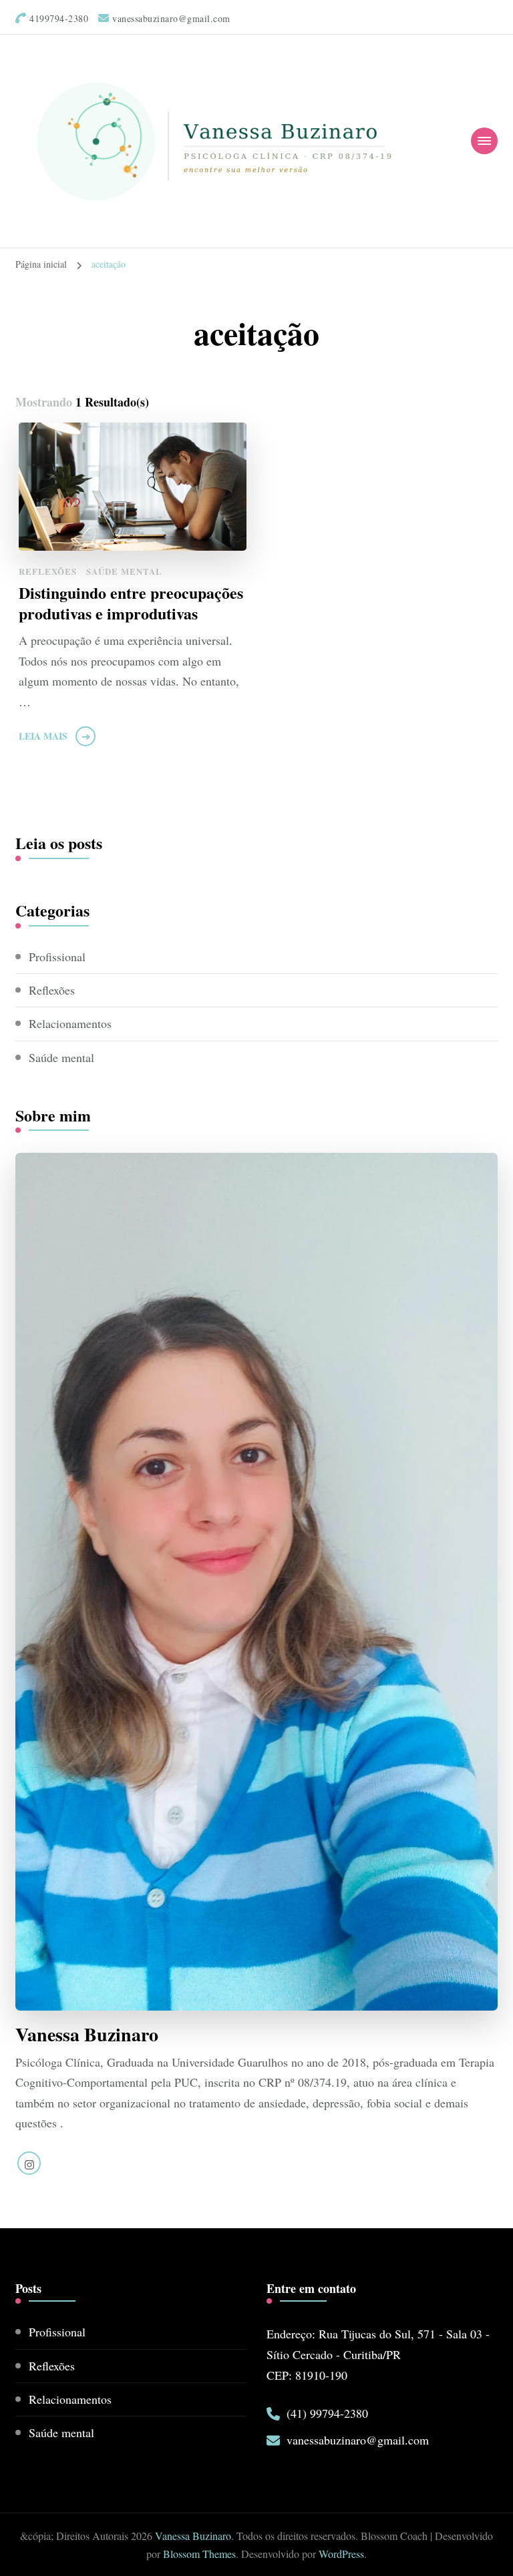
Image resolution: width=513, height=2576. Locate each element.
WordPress (341, 2554)
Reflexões (48, 571)
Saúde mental (124, 571)
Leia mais (43, 736)
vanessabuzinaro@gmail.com (358, 2440)
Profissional (57, 957)
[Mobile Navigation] (484, 141)
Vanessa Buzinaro (193, 2536)
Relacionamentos (70, 1023)
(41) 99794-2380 (327, 2413)
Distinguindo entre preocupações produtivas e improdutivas (131, 603)
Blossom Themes (199, 2554)
